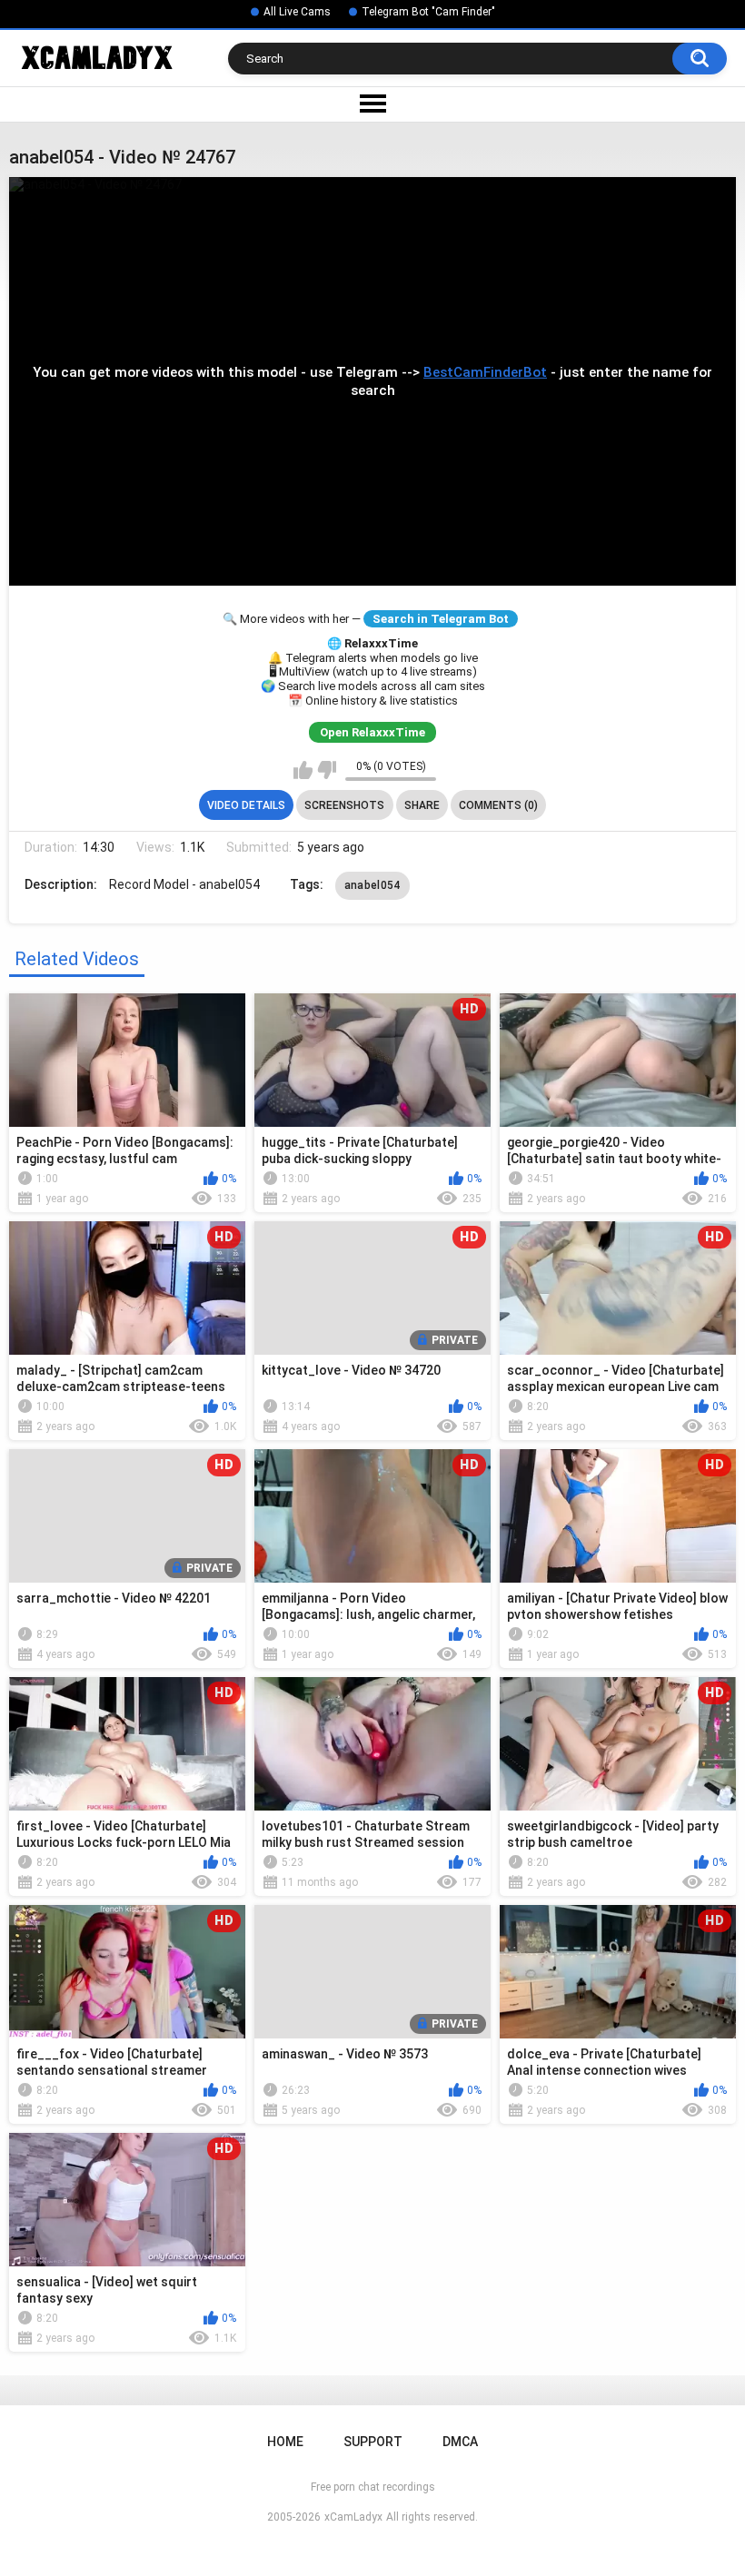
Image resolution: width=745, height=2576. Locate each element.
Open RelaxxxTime (372, 732)
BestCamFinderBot (485, 372)
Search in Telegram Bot (441, 619)
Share (422, 805)
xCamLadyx (353, 2517)
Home (285, 2442)
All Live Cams (297, 12)
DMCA (460, 2442)
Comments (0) (498, 805)
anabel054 (372, 885)
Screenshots (344, 805)
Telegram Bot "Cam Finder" (428, 12)
